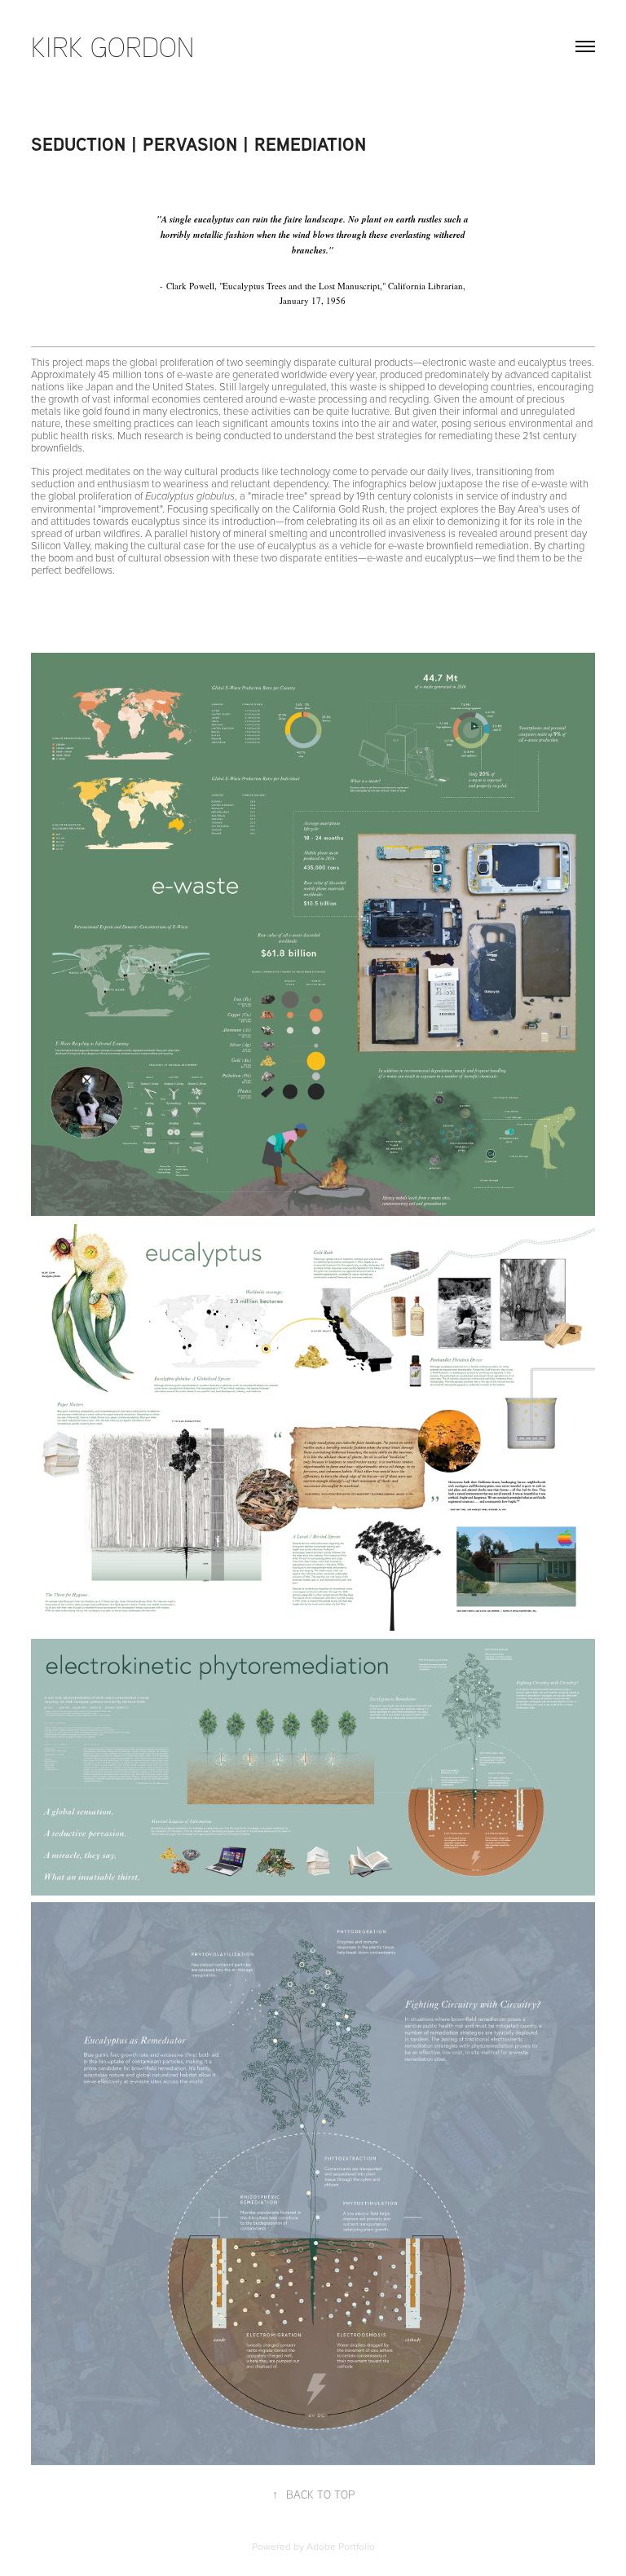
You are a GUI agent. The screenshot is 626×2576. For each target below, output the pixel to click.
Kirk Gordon (112, 46)
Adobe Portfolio (341, 2546)
